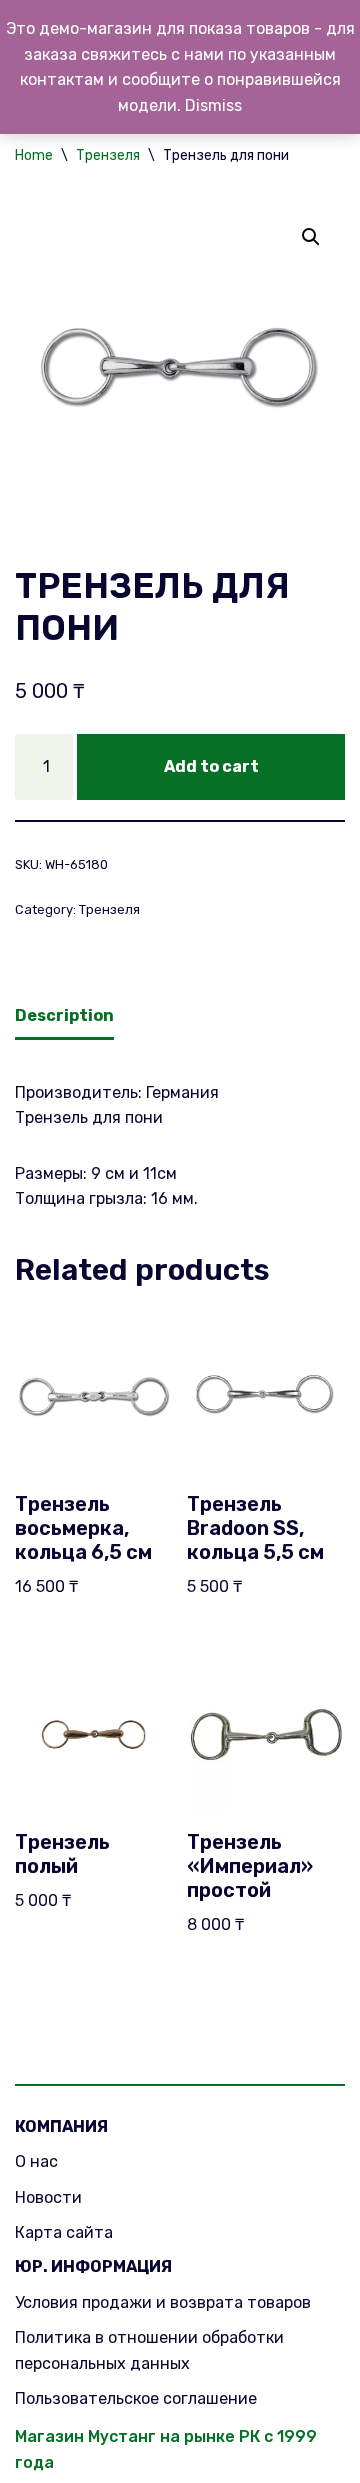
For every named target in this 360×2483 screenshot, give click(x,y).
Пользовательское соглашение (136, 2398)
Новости (48, 2197)
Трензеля (108, 155)
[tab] (64, 1017)
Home (34, 155)
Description (64, 1015)
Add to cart (211, 766)
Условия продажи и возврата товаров (163, 2302)
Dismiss (213, 105)
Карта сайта (64, 2232)
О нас (36, 2161)
